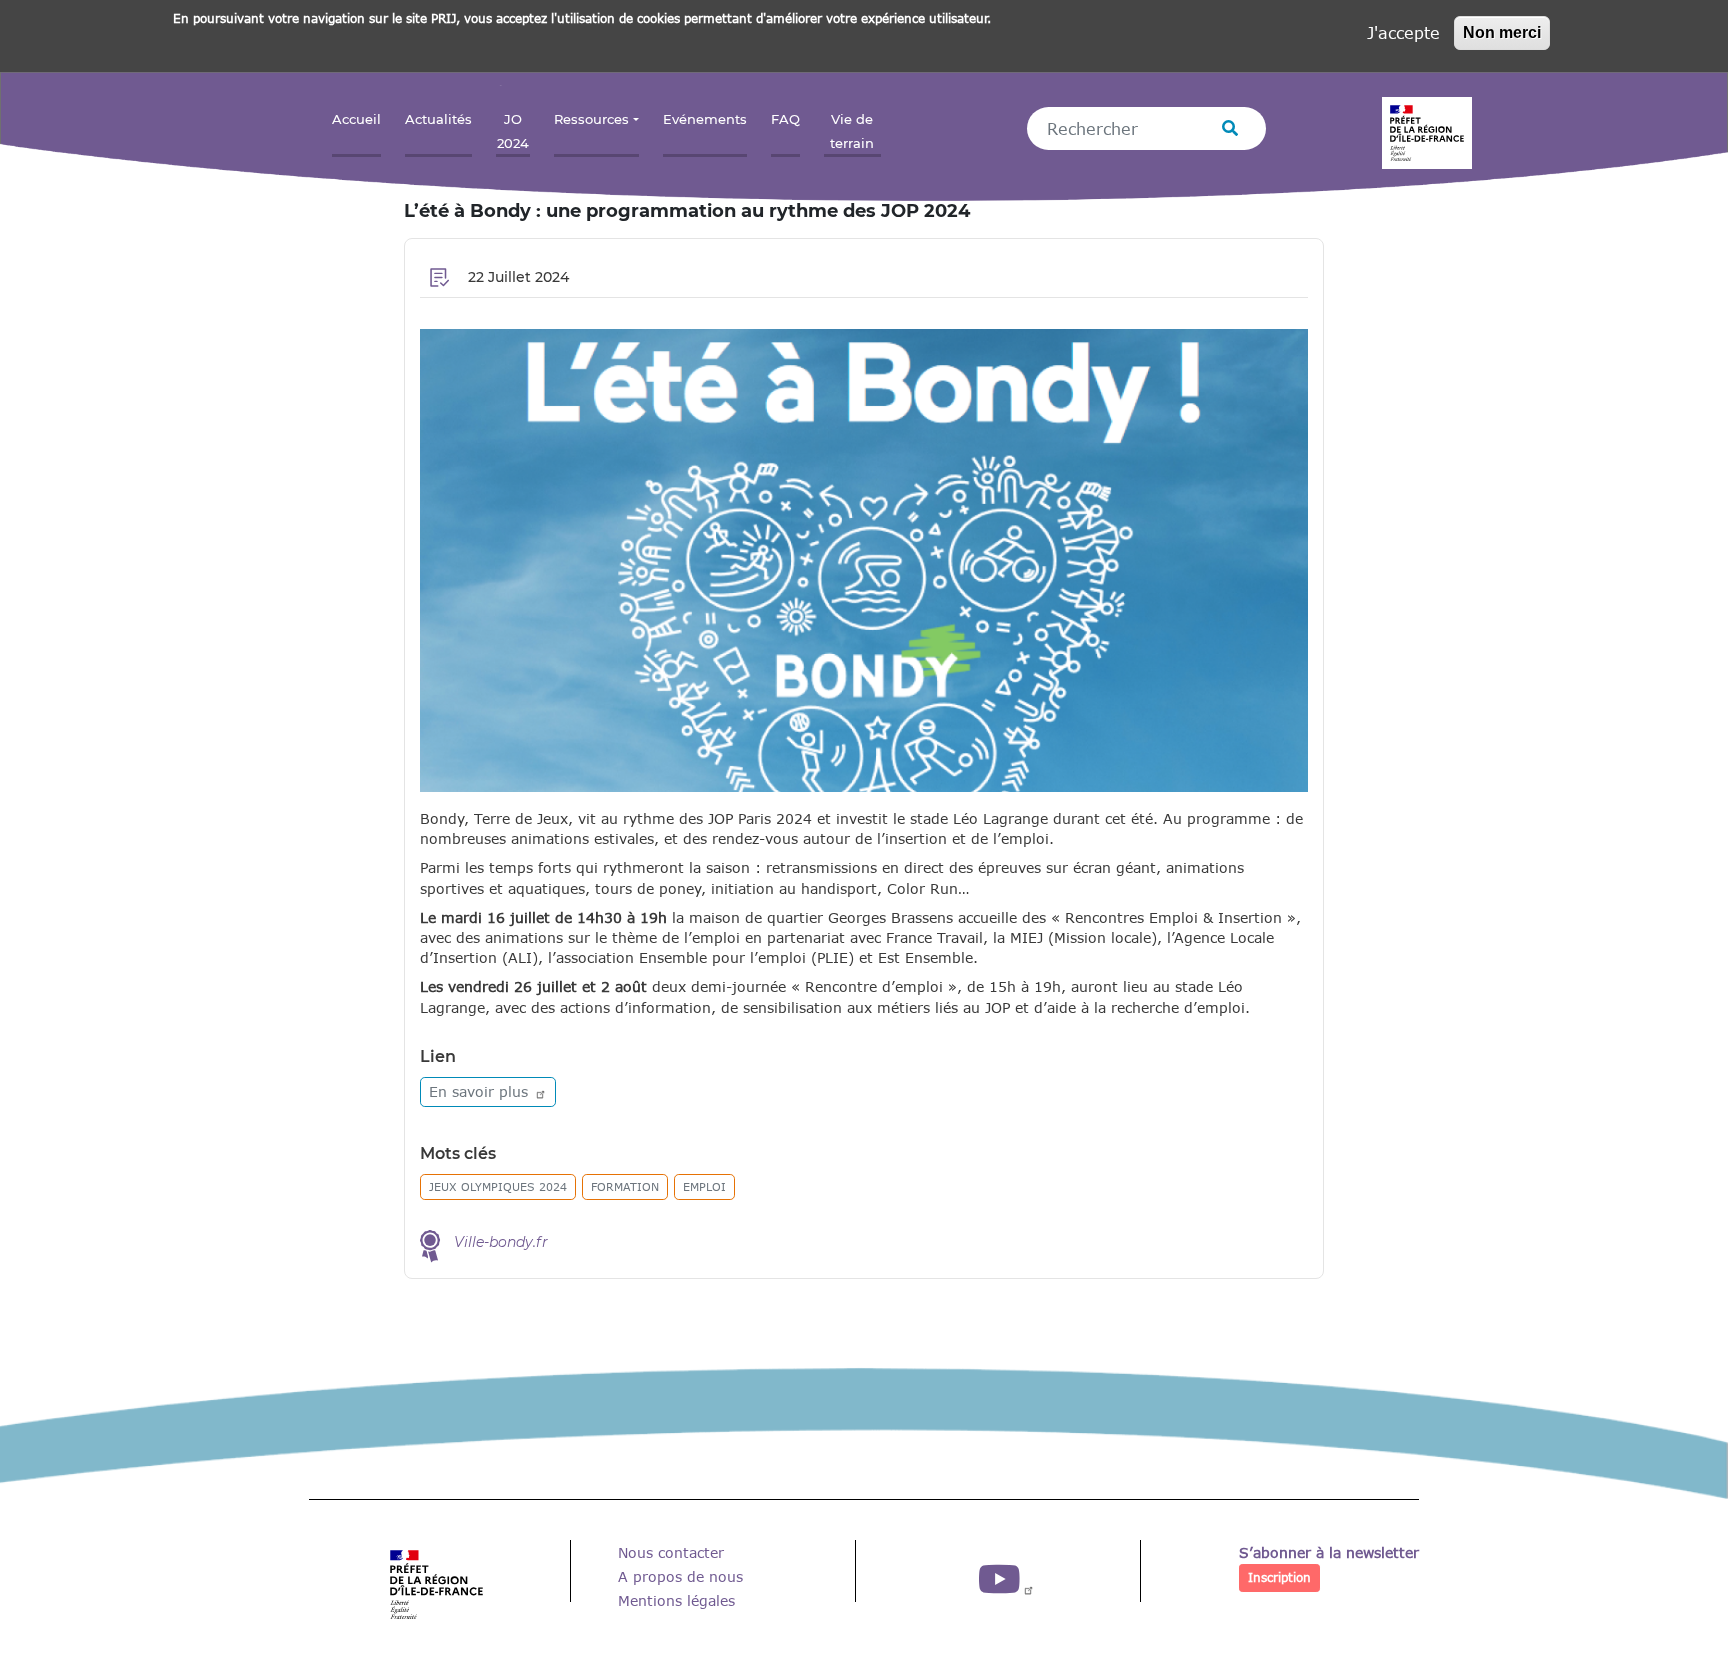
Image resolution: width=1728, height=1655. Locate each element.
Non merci (1502, 32)
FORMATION (625, 1186)
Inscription (1279, 1577)
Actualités (438, 119)
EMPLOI (704, 1186)
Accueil (356, 119)
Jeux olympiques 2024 (498, 1186)
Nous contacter (671, 1552)
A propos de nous (680, 1576)
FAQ (785, 119)
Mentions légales (676, 1600)
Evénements (705, 119)
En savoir (481, 1091)
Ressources (591, 119)
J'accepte (1403, 32)
